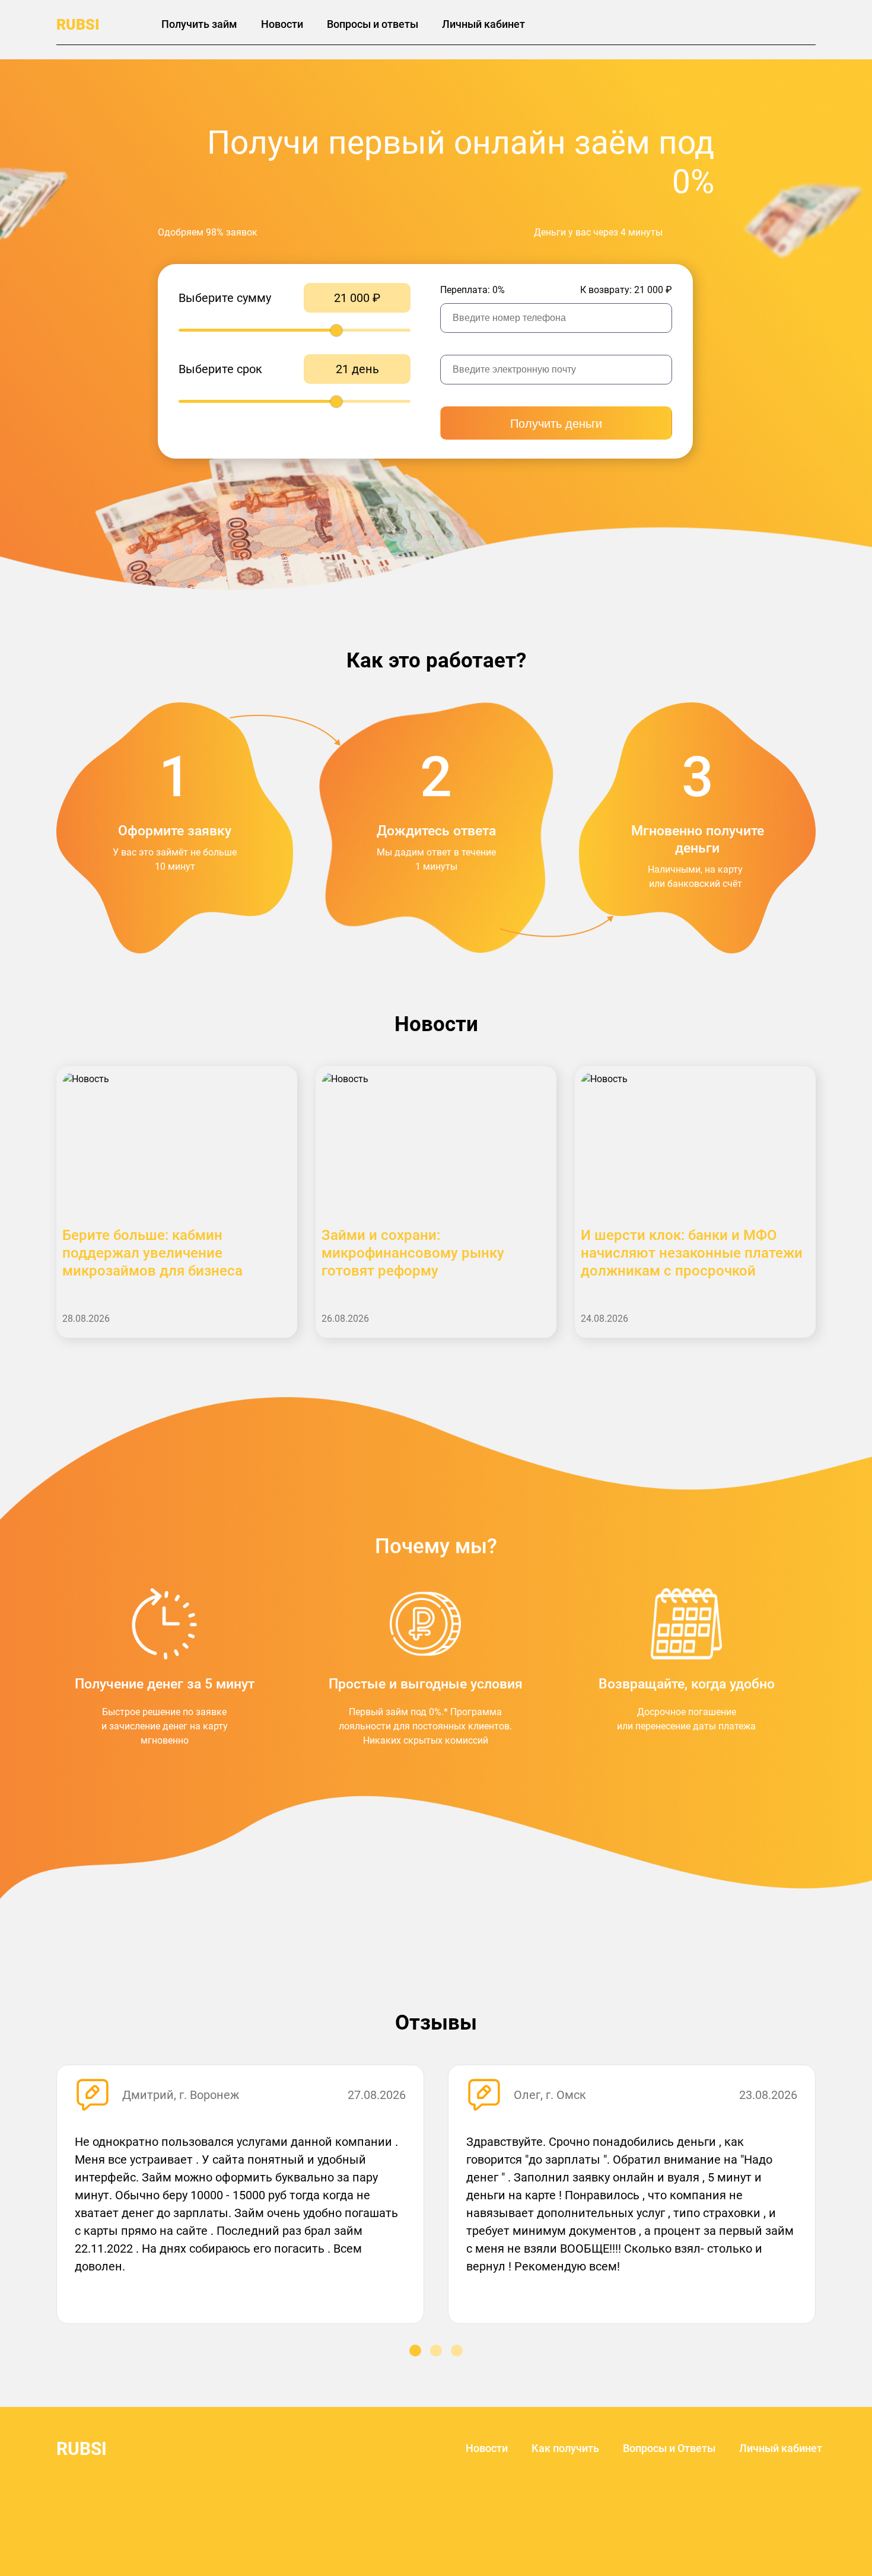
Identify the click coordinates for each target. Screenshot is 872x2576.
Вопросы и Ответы (669, 2448)
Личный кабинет (483, 24)
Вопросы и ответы (373, 24)
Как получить (565, 2448)
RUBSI (78, 25)
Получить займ (199, 24)
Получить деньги (556, 424)
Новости (282, 24)
